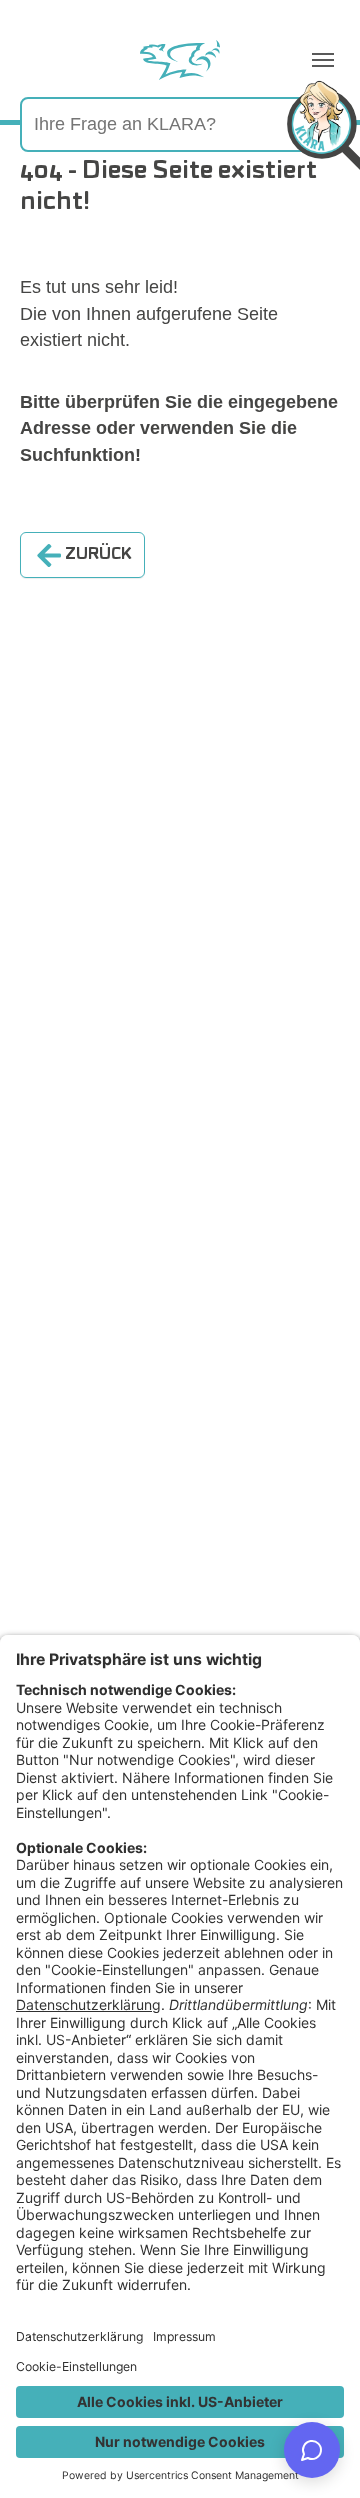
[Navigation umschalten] (323, 60)
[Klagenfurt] (180, 60)
